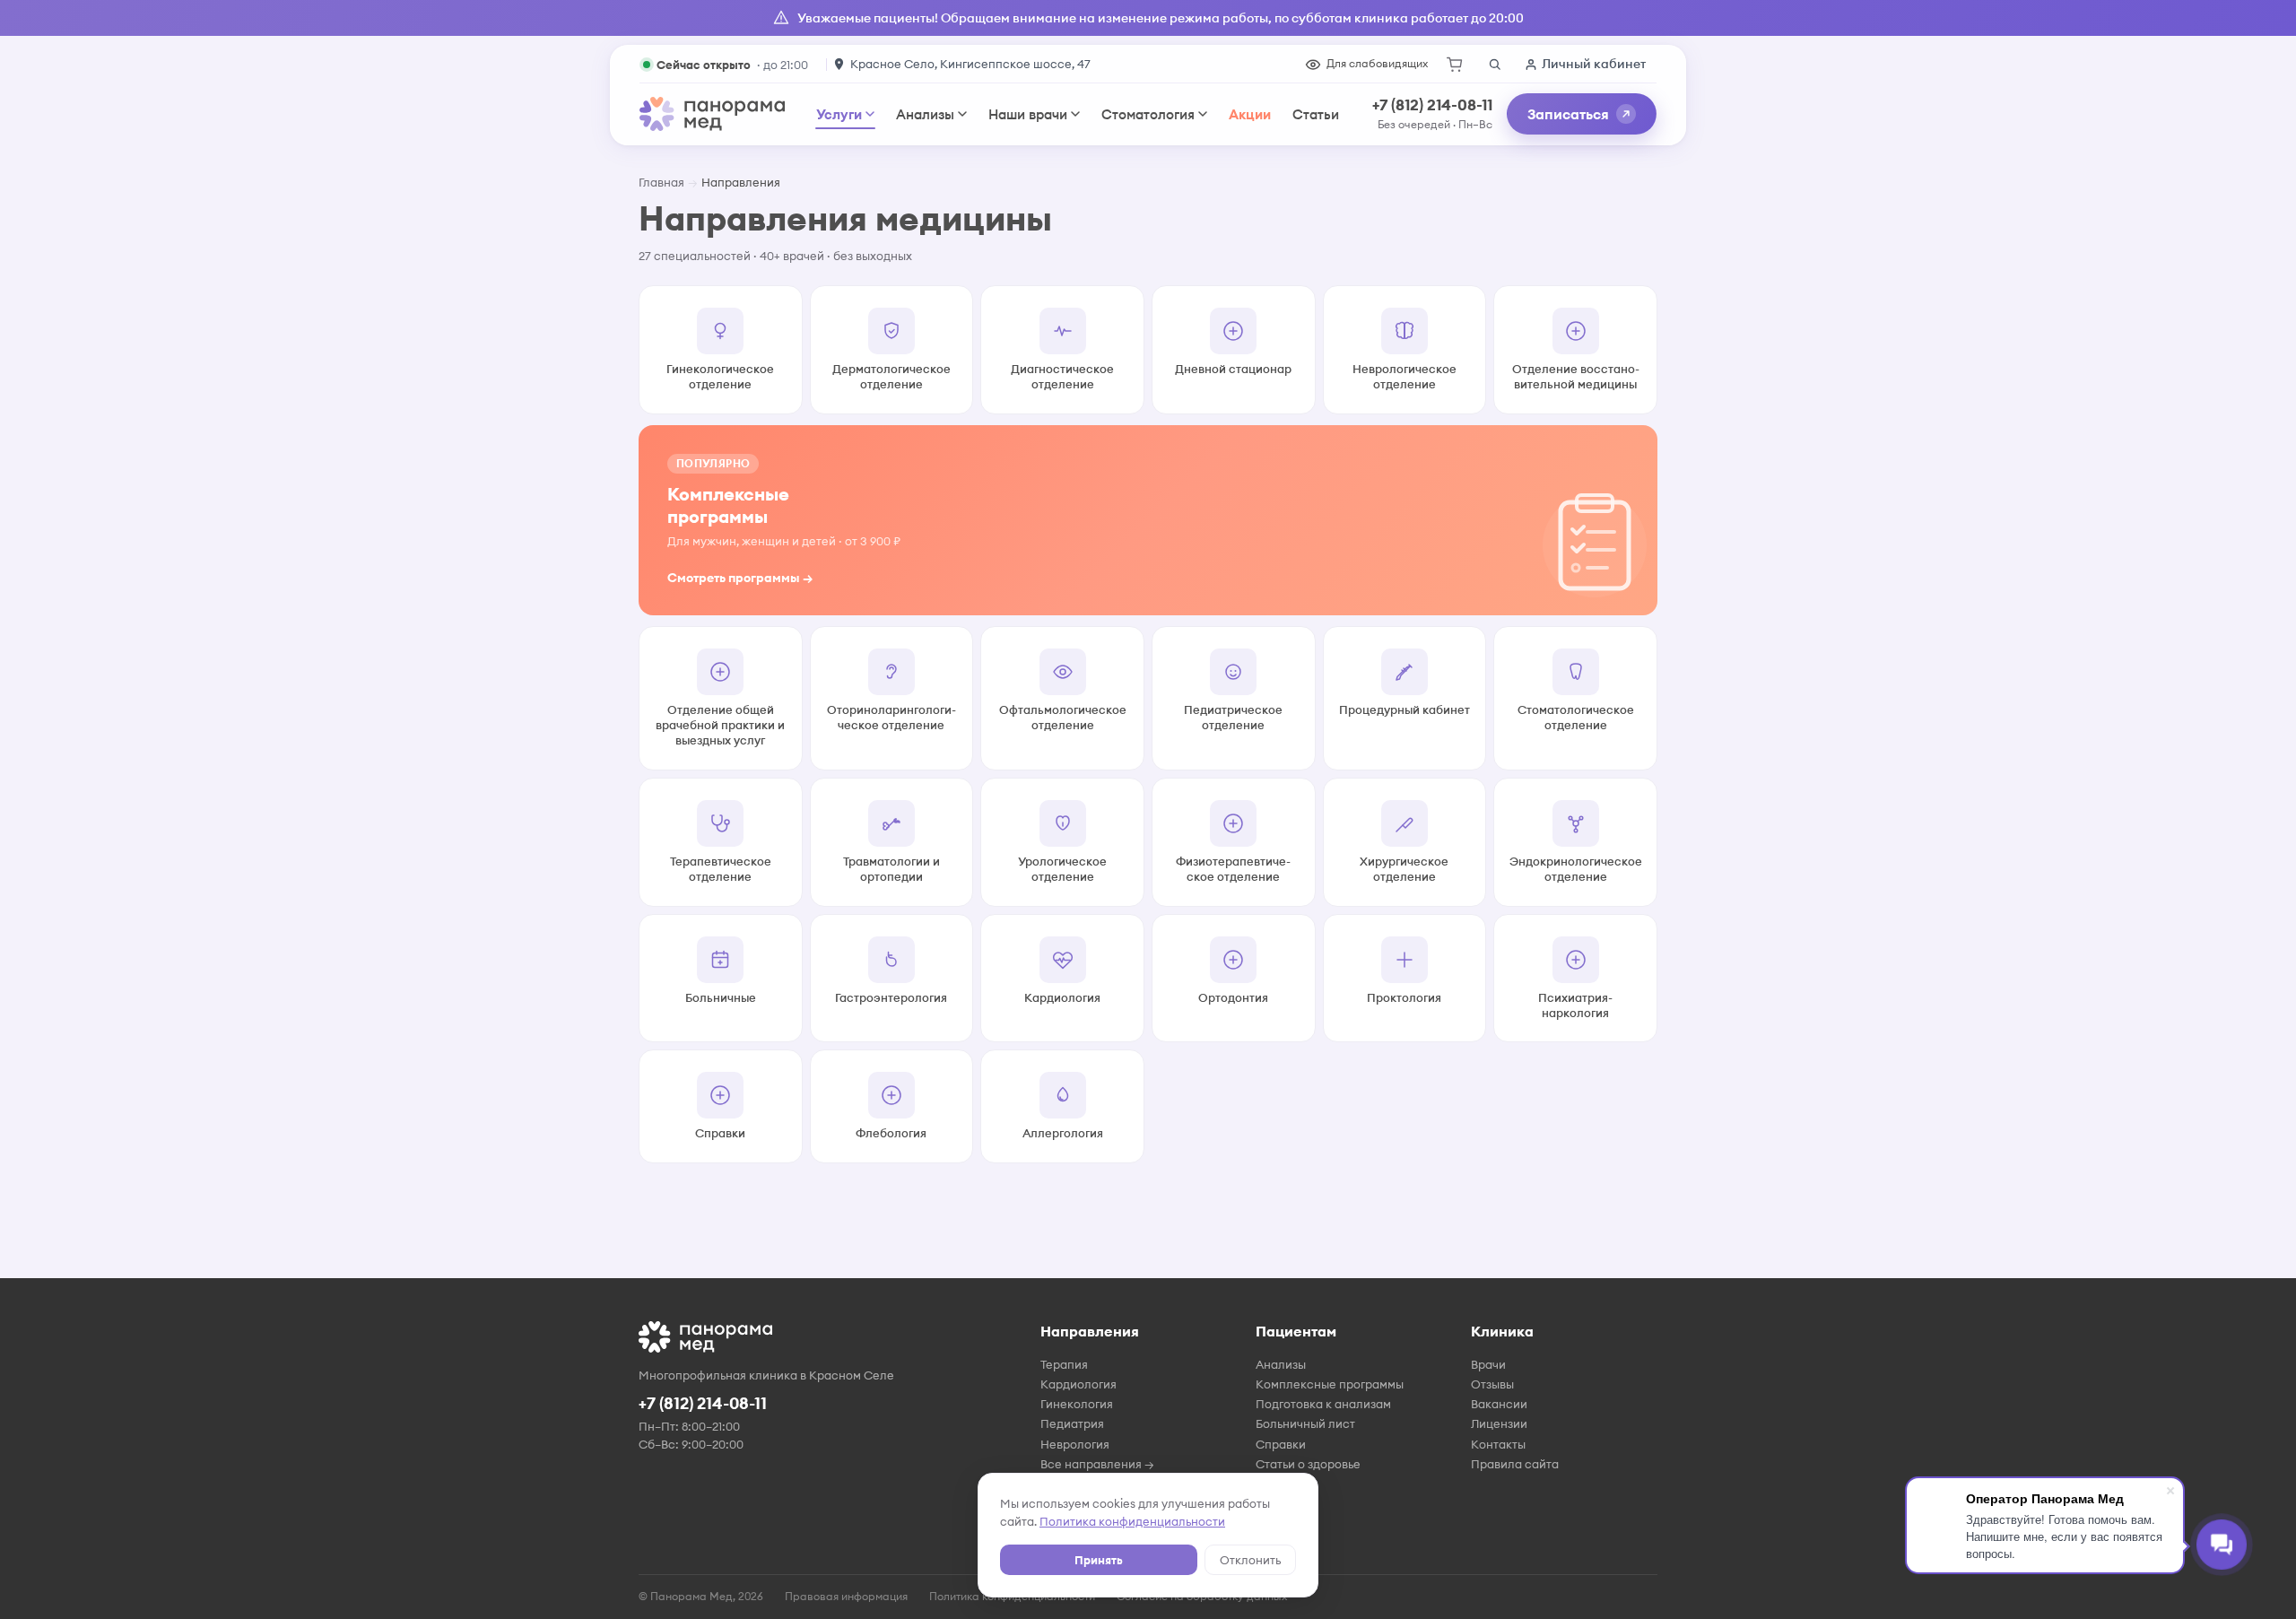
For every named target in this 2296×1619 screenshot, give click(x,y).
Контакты (1498, 1444)
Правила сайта (1515, 1464)
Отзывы (1492, 1384)
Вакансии (1499, 1404)
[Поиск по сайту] (1494, 65)
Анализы (925, 114)
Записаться (1568, 114)
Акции (1250, 114)
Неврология (1075, 1444)
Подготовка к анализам (1323, 1404)
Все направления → (1097, 1464)
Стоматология (1148, 114)
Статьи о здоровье (1308, 1464)
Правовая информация (846, 1596)
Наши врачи (1028, 114)
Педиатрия (1072, 1423)
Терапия (1064, 1364)
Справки (1281, 1444)
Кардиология (1078, 1384)
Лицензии (1499, 1423)
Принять (1099, 1560)
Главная (661, 182)
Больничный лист (1305, 1423)
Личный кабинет (1594, 64)
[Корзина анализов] (1455, 65)
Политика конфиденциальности (1132, 1521)
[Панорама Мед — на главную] (712, 114)
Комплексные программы (1330, 1384)
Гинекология (1077, 1404)
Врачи (1488, 1364)
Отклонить (1250, 1560)
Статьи (1316, 114)
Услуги (839, 114)
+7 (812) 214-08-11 (1432, 105)
